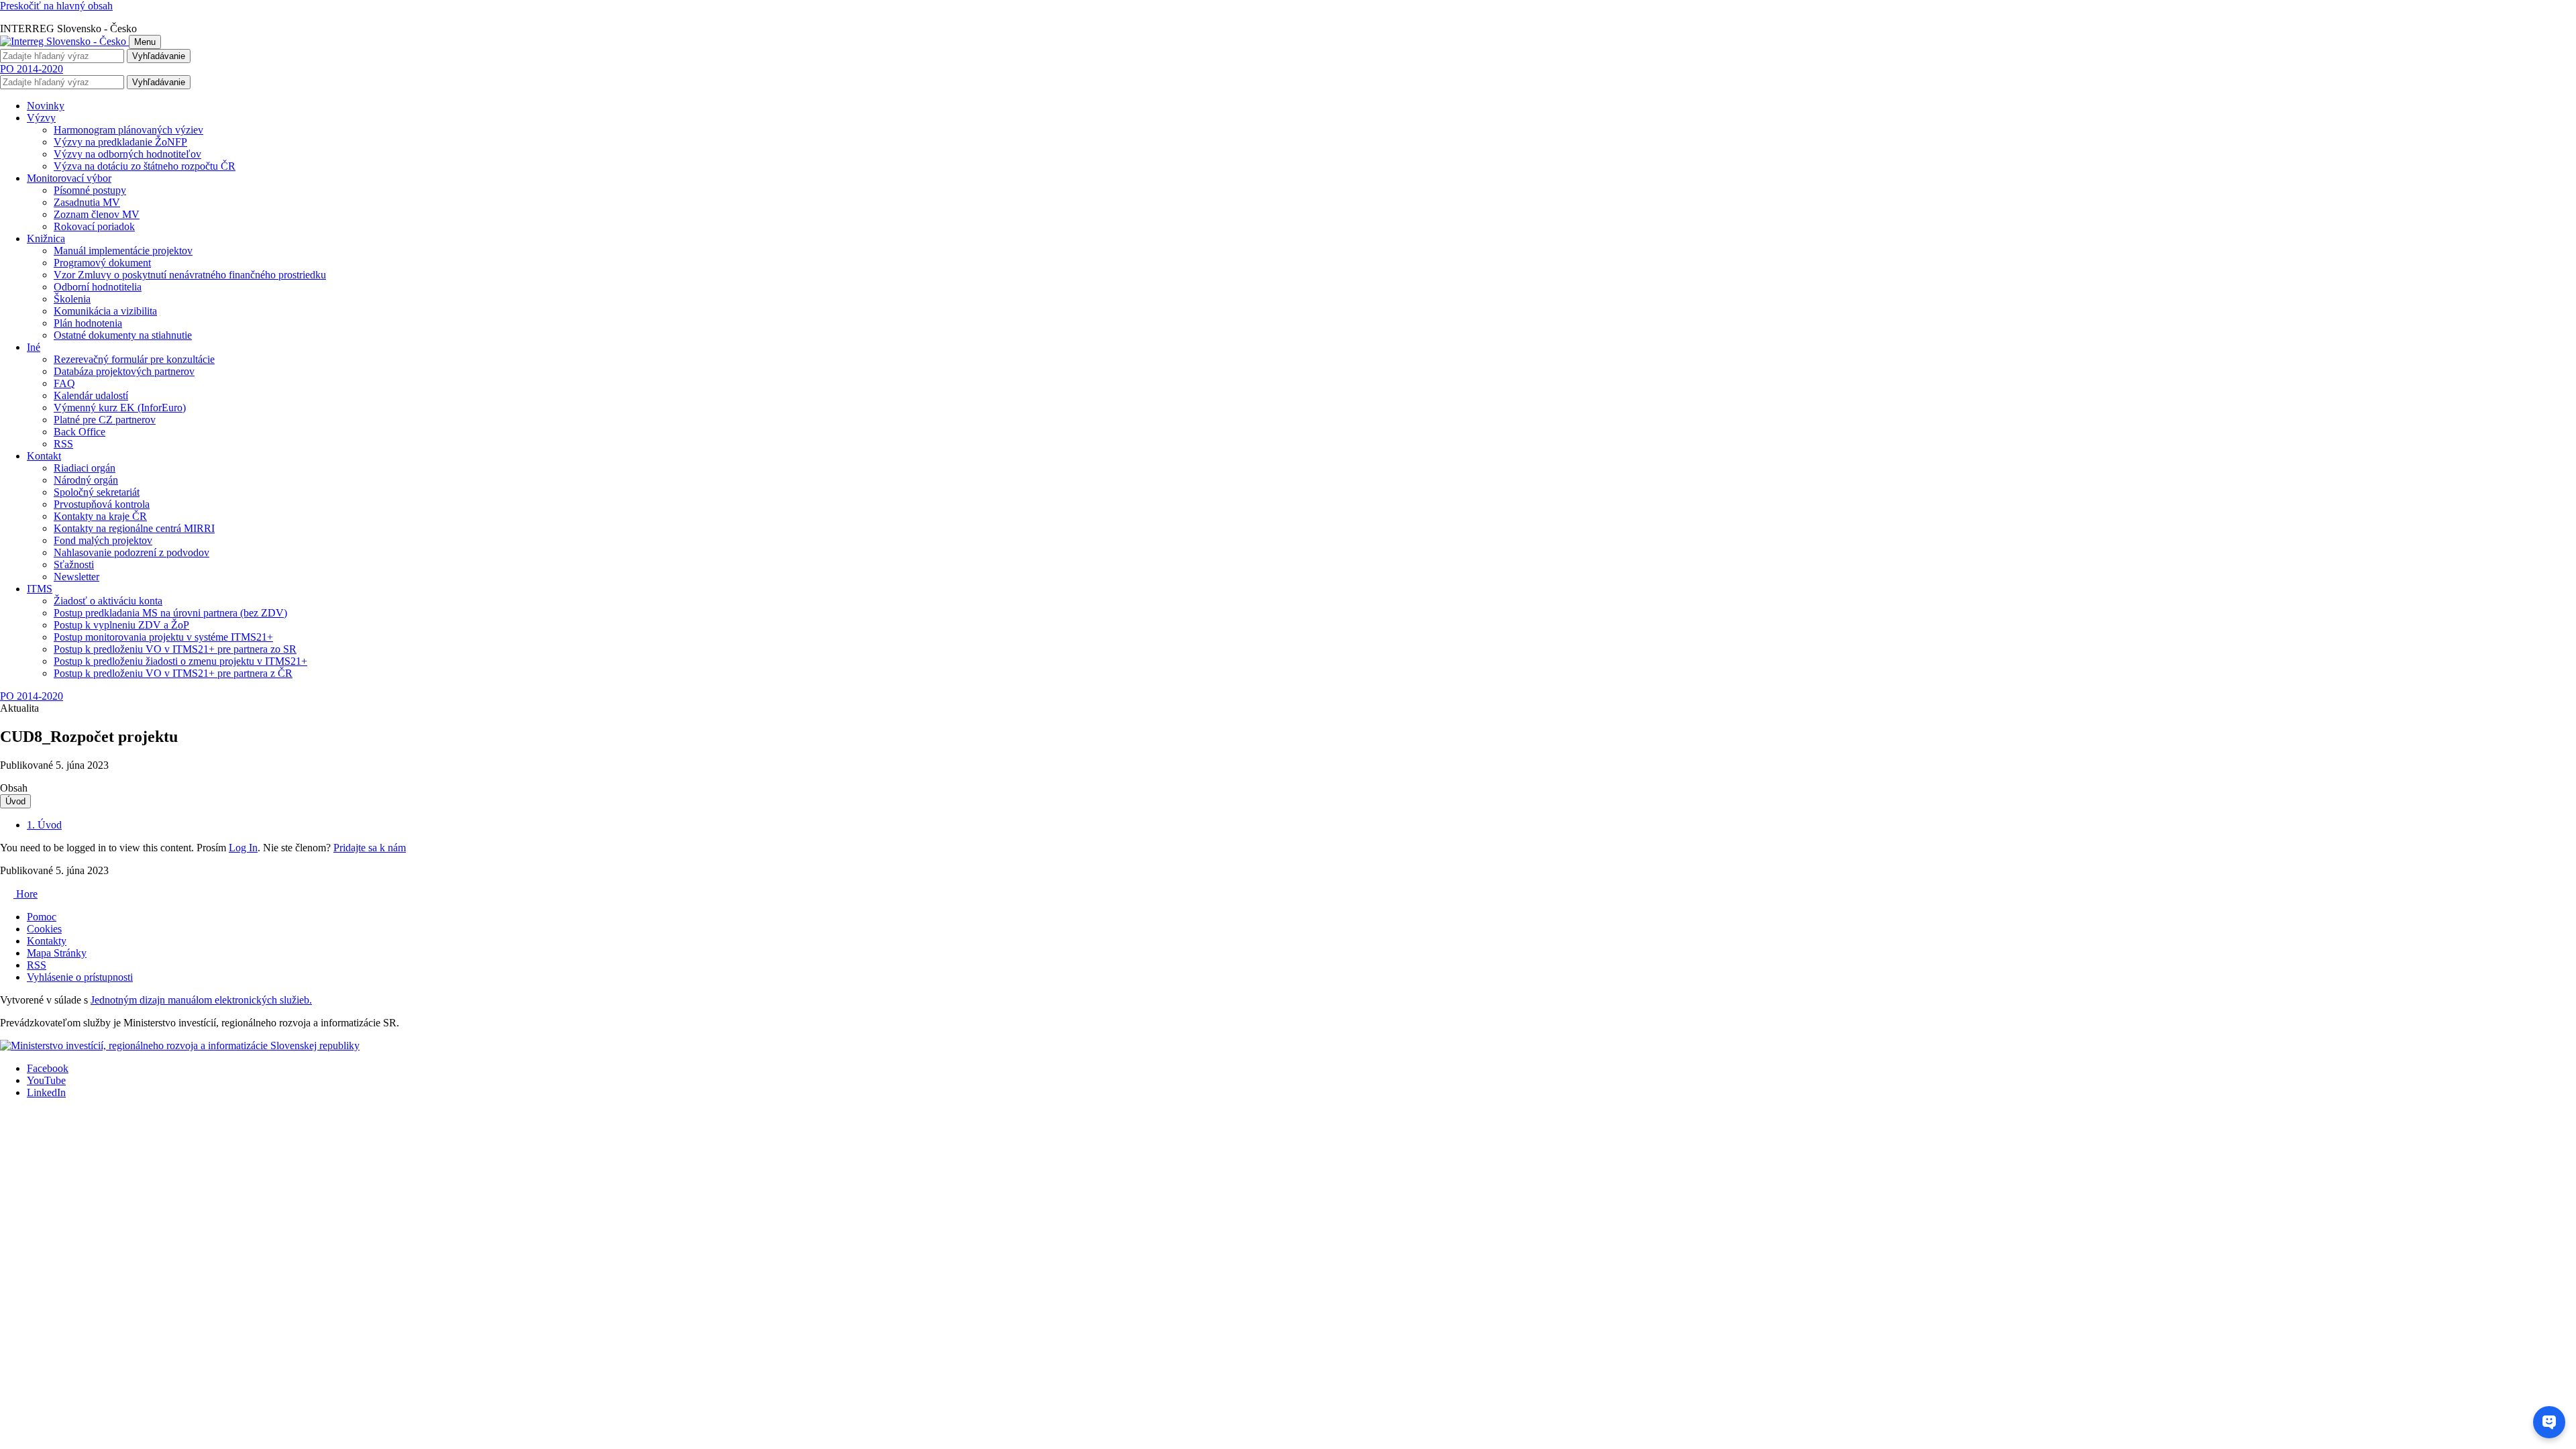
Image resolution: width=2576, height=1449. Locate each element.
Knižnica (46, 238)
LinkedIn (46, 1092)
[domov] (180, 1045)
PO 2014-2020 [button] (32, 69)
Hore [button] (25, 894)
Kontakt (44, 456)
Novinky (46, 106)
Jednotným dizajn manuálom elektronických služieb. (201, 1000)
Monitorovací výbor (69, 178)
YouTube (46, 1080)
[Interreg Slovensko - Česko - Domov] (64, 41)
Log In (243, 848)
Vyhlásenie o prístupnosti (80, 977)
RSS (37, 965)
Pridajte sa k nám (370, 848)
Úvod (15, 801)
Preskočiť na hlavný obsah (56, 6)
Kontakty (47, 941)
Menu (145, 42)
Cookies (44, 929)
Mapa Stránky (57, 953)
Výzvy (41, 118)
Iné (34, 347)
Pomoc (42, 917)
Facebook (48, 1068)
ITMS (40, 589)
